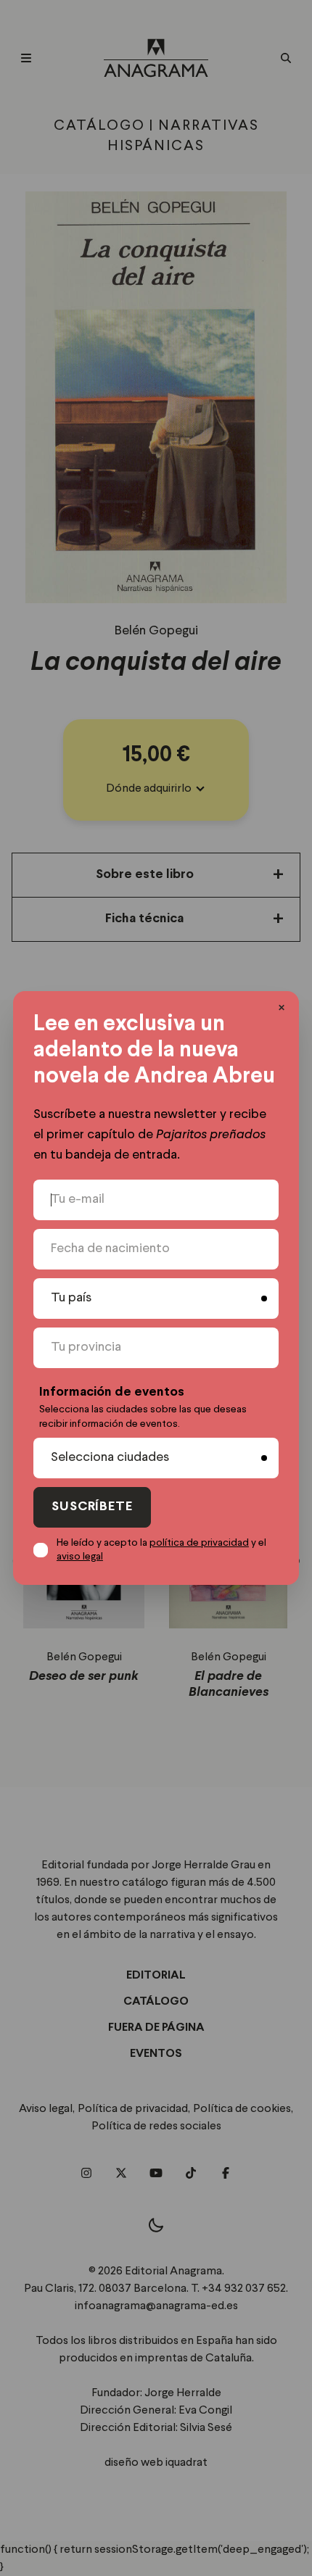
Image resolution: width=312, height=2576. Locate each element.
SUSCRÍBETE (92, 1507)
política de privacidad (199, 1543)
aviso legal (80, 1557)
